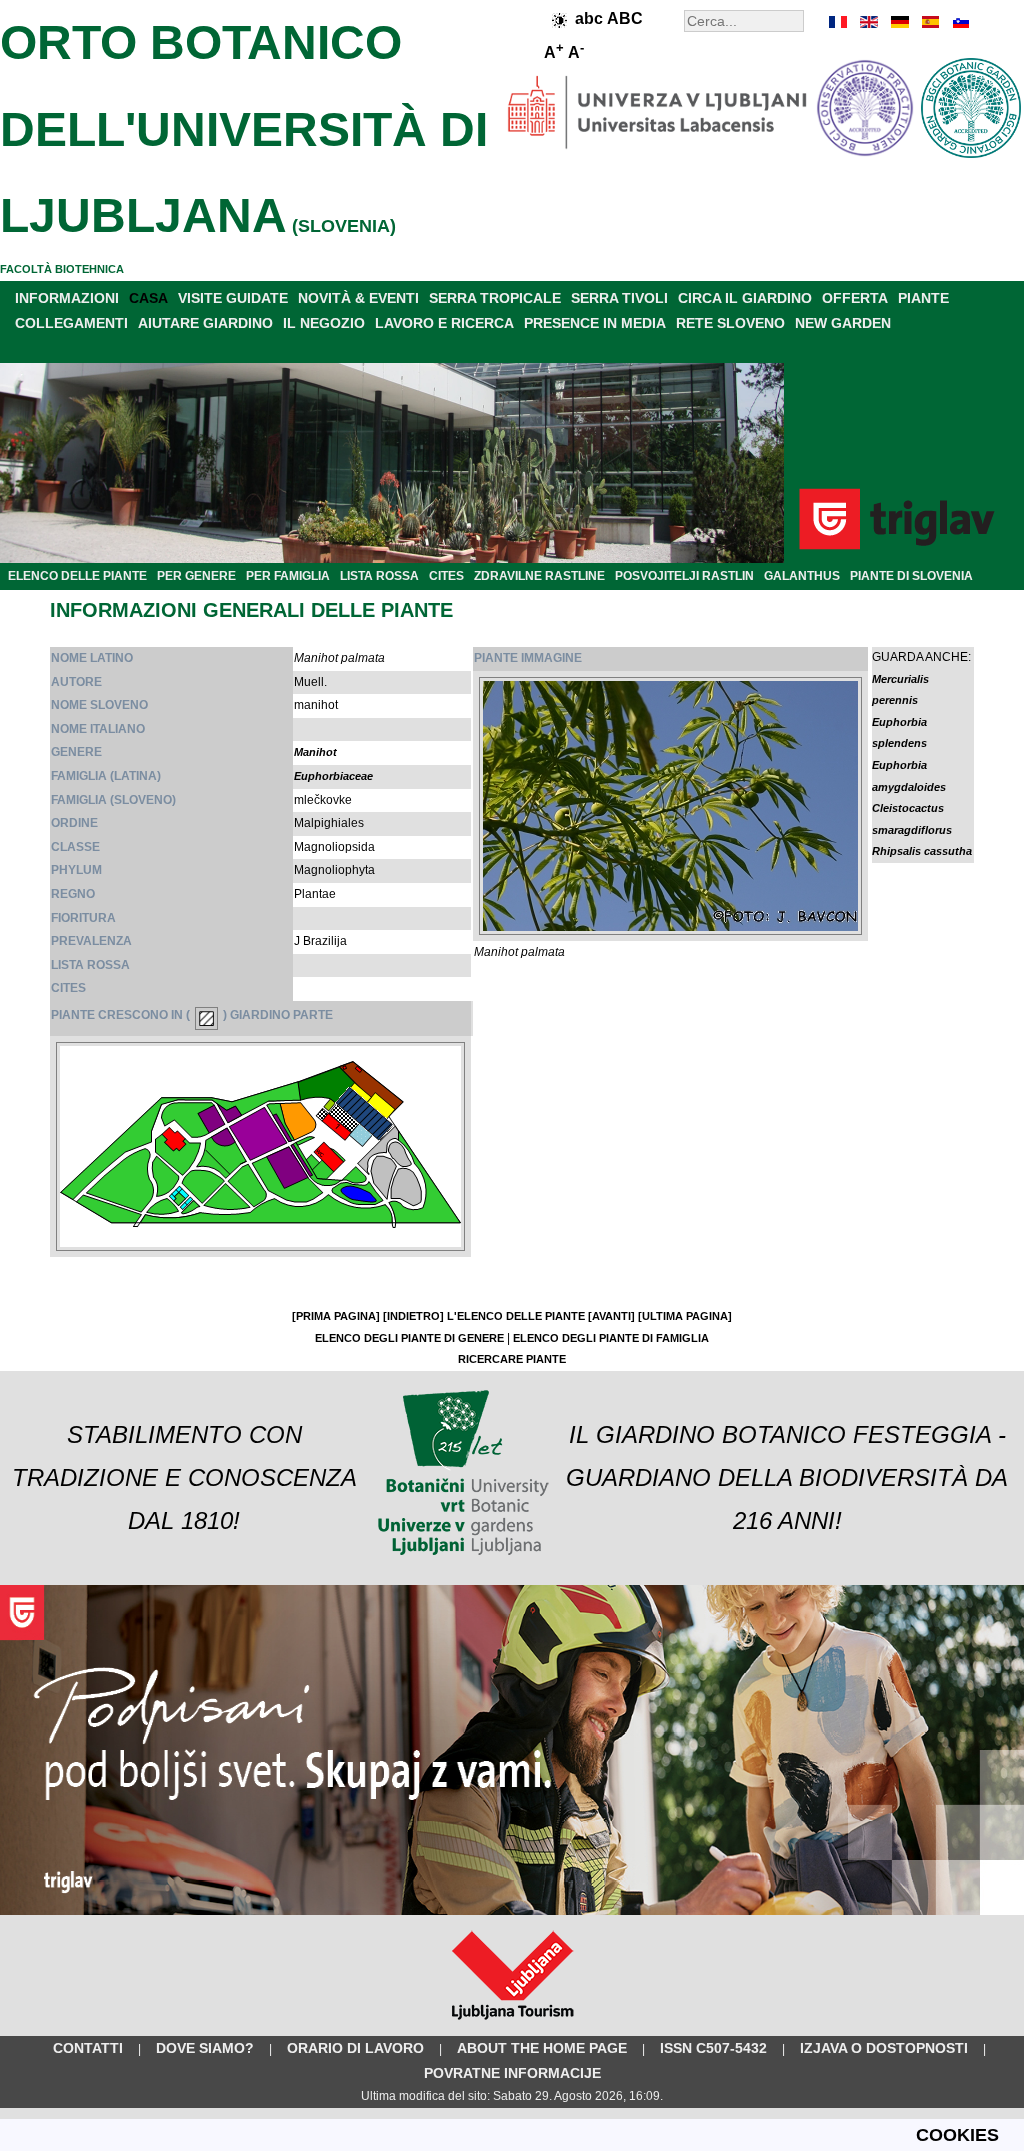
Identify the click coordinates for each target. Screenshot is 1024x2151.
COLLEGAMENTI (71, 323)
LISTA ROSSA (379, 576)
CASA (148, 298)
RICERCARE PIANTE (512, 1359)
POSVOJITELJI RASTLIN (684, 576)
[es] (929, 22)
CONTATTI (88, 2048)
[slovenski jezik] (959, 22)
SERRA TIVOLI (619, 298)
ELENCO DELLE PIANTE (77, 576)
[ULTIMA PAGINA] (685, 1316)
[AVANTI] (611, 1316)
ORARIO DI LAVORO (355, 2048)
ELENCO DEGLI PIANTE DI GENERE (409, 1338)
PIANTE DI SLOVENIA (911, 576)
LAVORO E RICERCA (444, 323)
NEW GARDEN (843, 323)
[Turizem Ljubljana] (512, 2024)
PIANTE (923, 298)
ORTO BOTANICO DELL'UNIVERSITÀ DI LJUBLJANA (244, 129)
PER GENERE (196, 576)
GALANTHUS (802, 576)
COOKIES (957, 2135)
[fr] (839, 22)
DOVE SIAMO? (205, 2048)
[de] (899, 22)
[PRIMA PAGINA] (336, 1316)
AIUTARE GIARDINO (205, 323)
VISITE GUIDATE (233, 298)
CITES (446, 576)
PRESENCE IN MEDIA (595, 323)
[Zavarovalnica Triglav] (512, 1911)
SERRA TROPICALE (495, 298)
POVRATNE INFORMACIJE (512, 2073)
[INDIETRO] (413, 1316)
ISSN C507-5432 (713, 2048)
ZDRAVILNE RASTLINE (539, 576)
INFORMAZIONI (67, 298)
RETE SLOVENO (730, 323)
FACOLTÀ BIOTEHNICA (62, 269)
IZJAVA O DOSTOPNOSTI (884, 2048)
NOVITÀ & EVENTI (358, 298)
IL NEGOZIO (324, 323)
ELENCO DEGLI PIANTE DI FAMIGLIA (611, 1338)
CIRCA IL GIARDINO (745, 298)
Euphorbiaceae (333, 776)
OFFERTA (855, 298)
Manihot (315, 752)
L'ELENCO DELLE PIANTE (516, 1316)
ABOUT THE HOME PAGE (542, 2048)
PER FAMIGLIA (288, 576)
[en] (869, 22)
